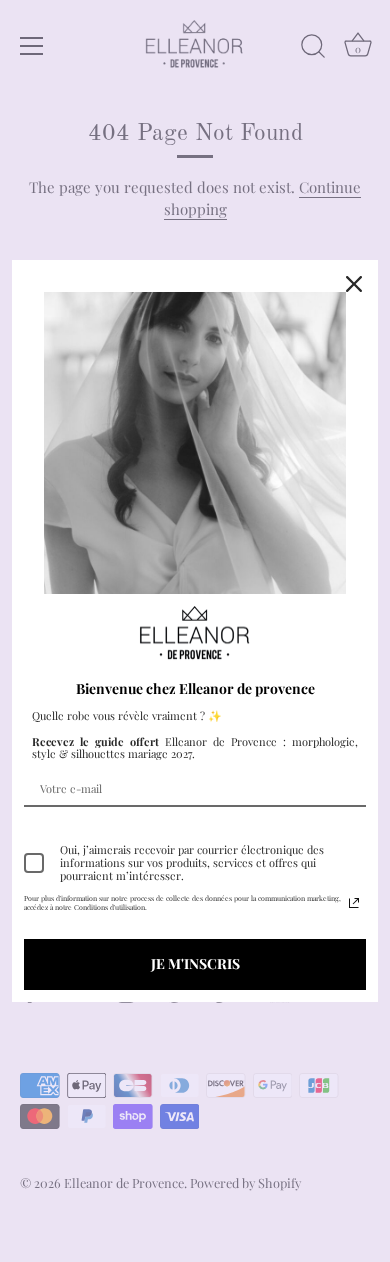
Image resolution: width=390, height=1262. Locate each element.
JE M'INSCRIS (195, 963)
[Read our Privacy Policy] (354, 903)
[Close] (354, 284)
